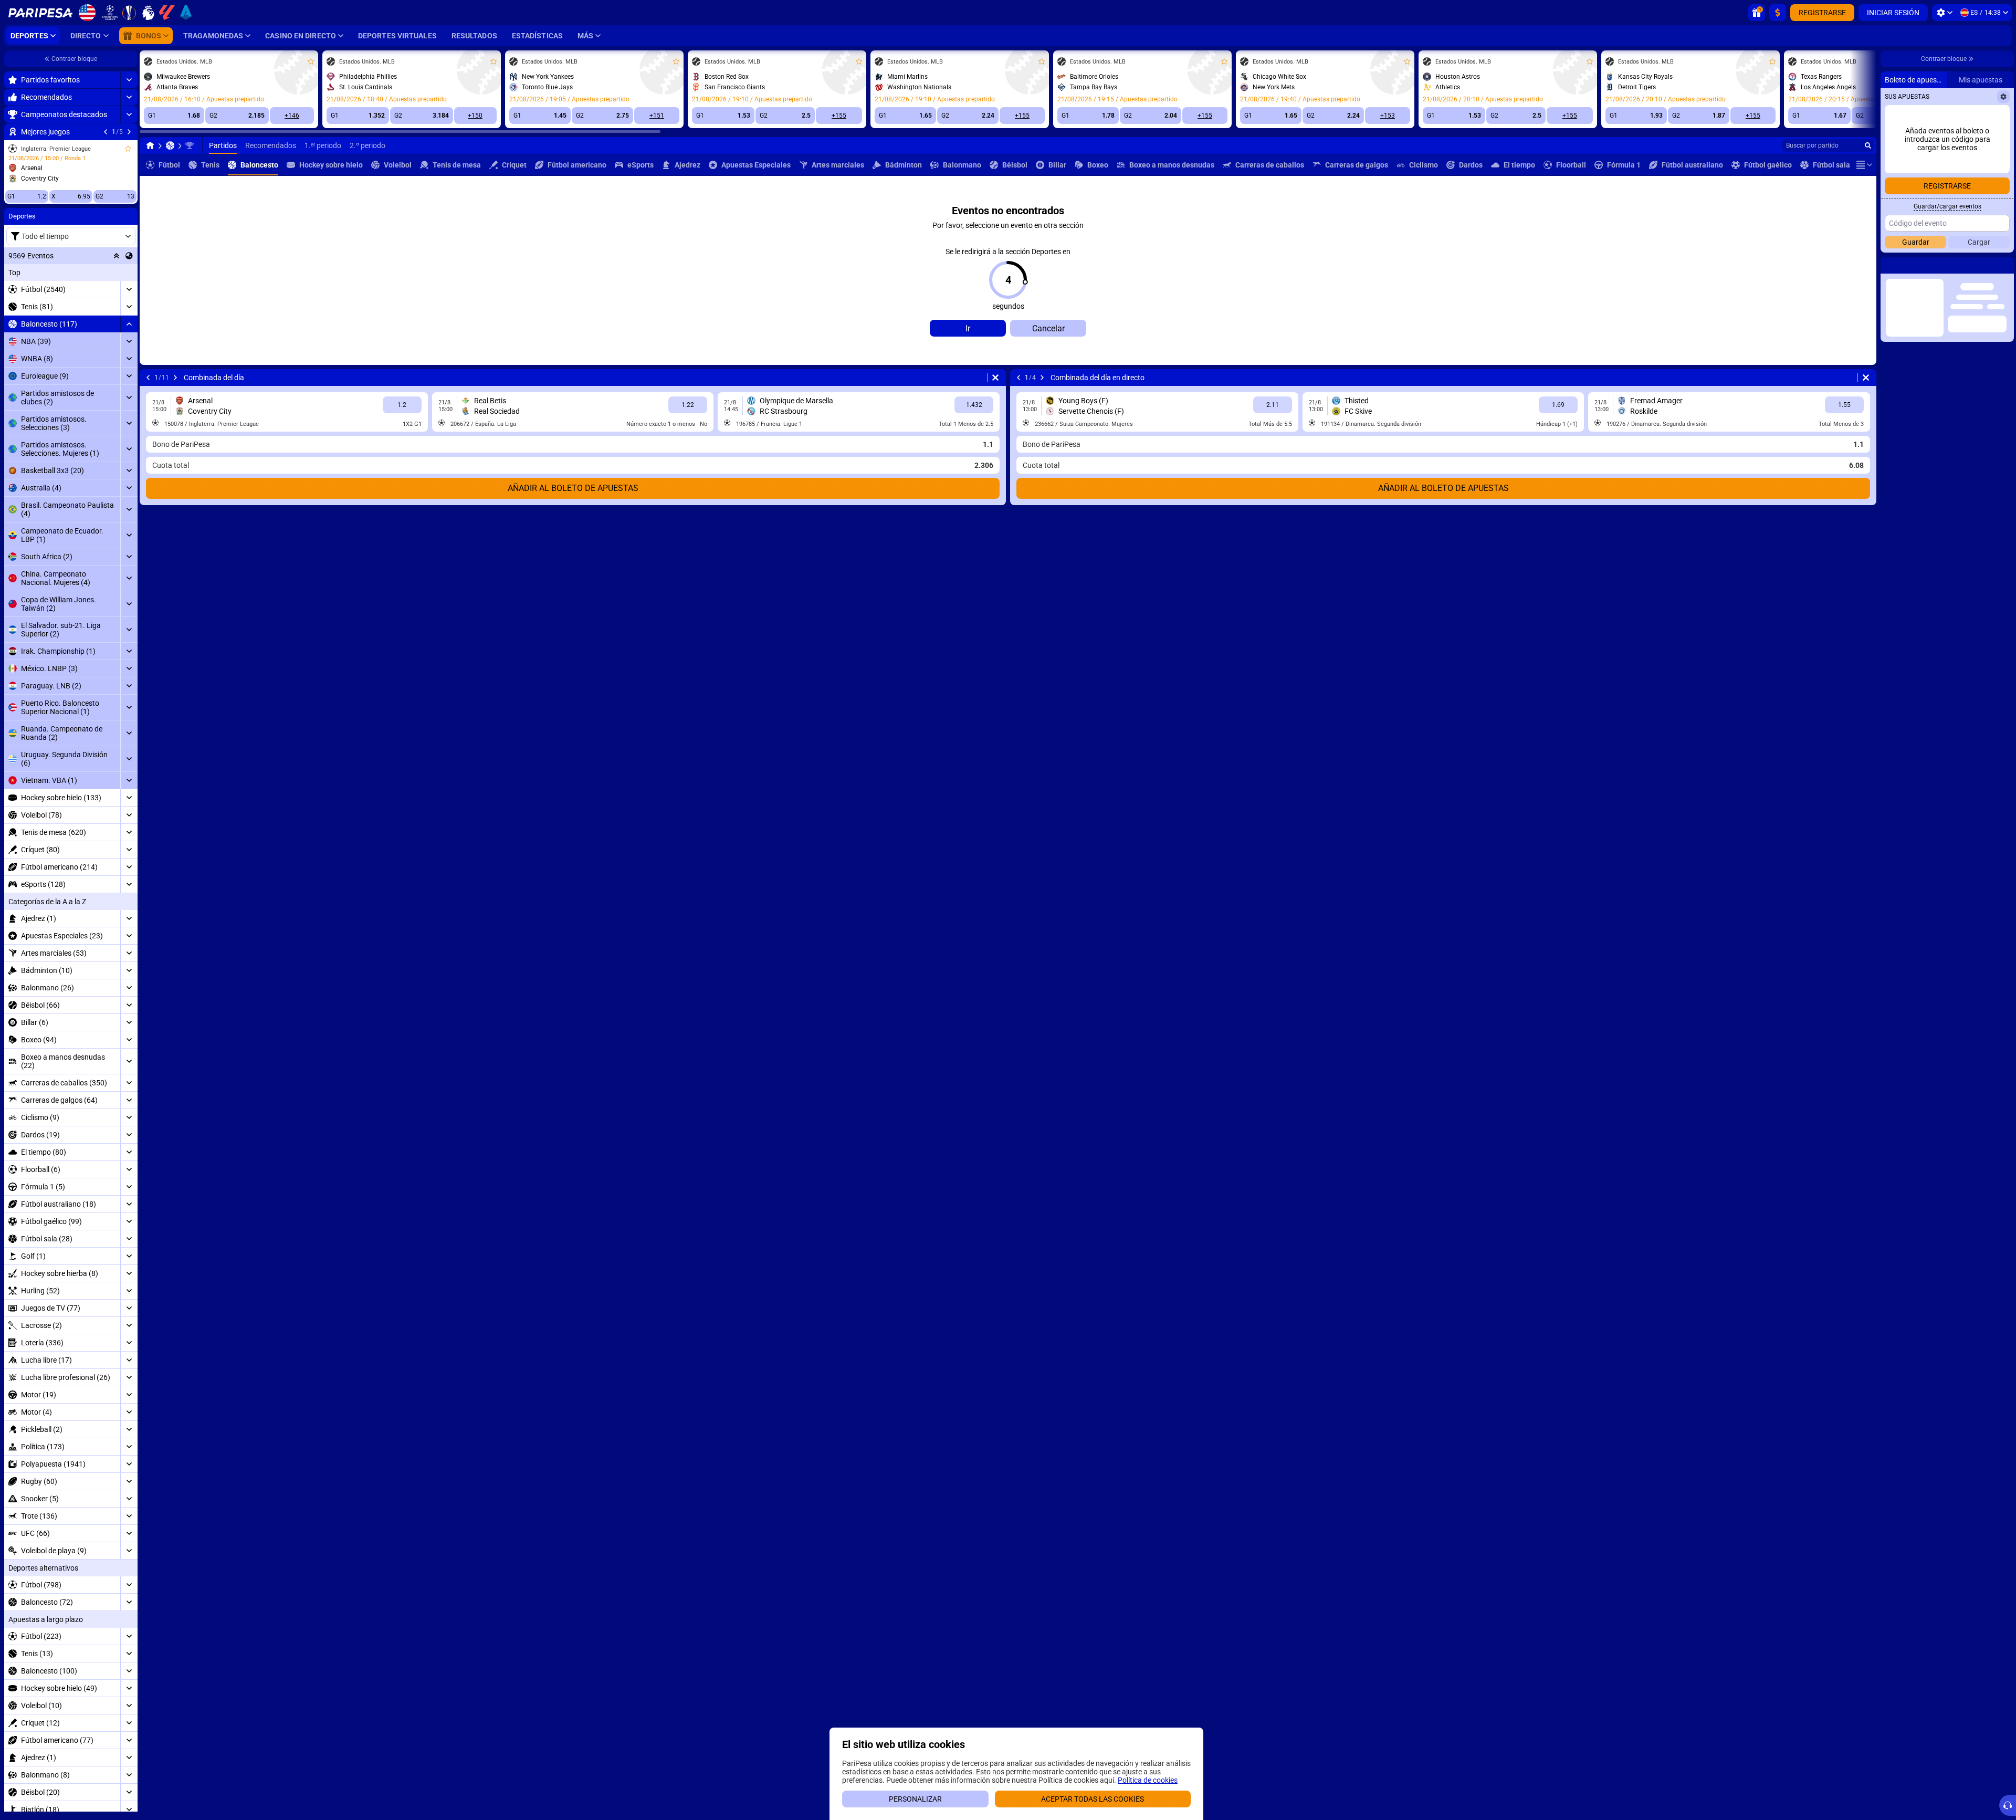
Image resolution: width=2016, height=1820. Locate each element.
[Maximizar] (129, 80)
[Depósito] (1778, 13)
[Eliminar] (995, 378)
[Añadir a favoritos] (128, 149)
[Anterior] (106, 132)
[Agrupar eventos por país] (129, 256)
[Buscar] (1868, 145)
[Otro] (1864, 165)
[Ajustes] (1944, 13)
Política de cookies (1148, 1780)
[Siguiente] (129, 132)
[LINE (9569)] (150, 145)
